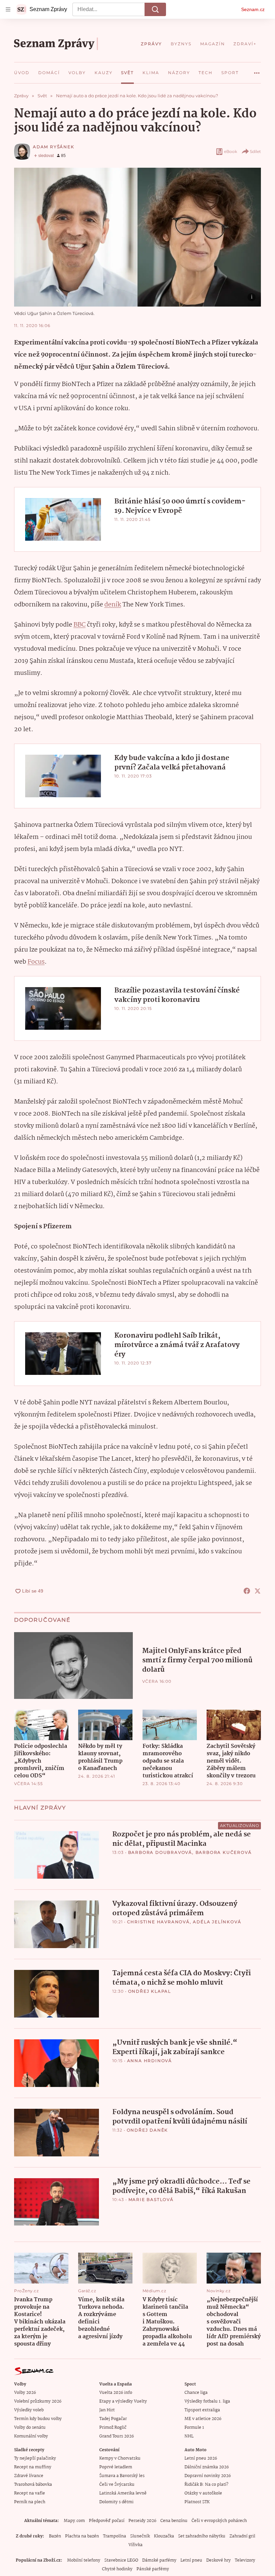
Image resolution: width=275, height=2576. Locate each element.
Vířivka (135, 2545)
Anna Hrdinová (150, 2061)
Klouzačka (164, 2536)
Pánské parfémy (153, 2569)
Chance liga (196, 2393)
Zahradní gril (242, 2536)
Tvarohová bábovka (33, 2485)
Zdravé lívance (29, 2476)
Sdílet (255, 151)
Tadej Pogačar (113, 2419)
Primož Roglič (113, 2428)
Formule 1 (194, 2428)
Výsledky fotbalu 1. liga (207, 2401)
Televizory (245, 2560)
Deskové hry (218, 2560)
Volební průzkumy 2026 (38, 2401)
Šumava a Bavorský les (122, 2476)
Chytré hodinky (117, 2569)
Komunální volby (31, 2436)
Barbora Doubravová (160, 1852)
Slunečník (140, 2536)
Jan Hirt (107, 2410)
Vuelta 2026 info (116, 2393)
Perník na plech (30, 2502)
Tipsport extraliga (202, 2410)
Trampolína (115, 2536)
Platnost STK (197, 2502)
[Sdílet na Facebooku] (247, 1591)
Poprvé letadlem (116, 2467)
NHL (189, 2436)
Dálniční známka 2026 (207, 2467)
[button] (137, 237)
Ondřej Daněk (148, 2130)
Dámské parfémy (159, 2560)
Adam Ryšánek (54, 147)
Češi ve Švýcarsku (117, 2485)
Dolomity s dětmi (116, 2502)
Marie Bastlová (151, 2199)
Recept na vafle (30, 2493)
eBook (231, 151)
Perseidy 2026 (142, 2521)
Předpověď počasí (107, 2521)
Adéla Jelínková (217, 1922)
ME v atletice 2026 (203, 2419)
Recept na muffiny (33, 2467)
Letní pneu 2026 (201, 2458)
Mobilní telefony (84, 2560)
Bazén (55, 2536)
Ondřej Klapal (150, 1991)
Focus (36, 962)
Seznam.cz (253, 9)
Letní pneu (191, 2560)
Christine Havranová (158, 1922)
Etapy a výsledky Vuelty (123, 2401)
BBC (79, 625)
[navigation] (8, 9)
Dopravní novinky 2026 (208, 2476)
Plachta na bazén (82, 2536)
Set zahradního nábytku (202, 2536)
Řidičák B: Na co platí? (206, 2485)
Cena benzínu (174, 2521)
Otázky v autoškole (203, 2493)
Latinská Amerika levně (123, 2493)
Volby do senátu (30, 2428)
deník (113, 605)
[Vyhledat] (155, 9)
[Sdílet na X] (258, 1591)
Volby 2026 (25, 2393)
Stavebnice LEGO (121, 2560)
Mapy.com (74, 2521)
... (257, 70)
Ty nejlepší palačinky (35, 2458)
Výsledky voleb (29, 2410)
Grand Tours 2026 (117, 2436)
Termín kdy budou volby (38, 2419)
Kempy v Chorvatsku (120, 2458)
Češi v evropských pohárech (219, 2521)
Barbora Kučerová (224, 1852)
